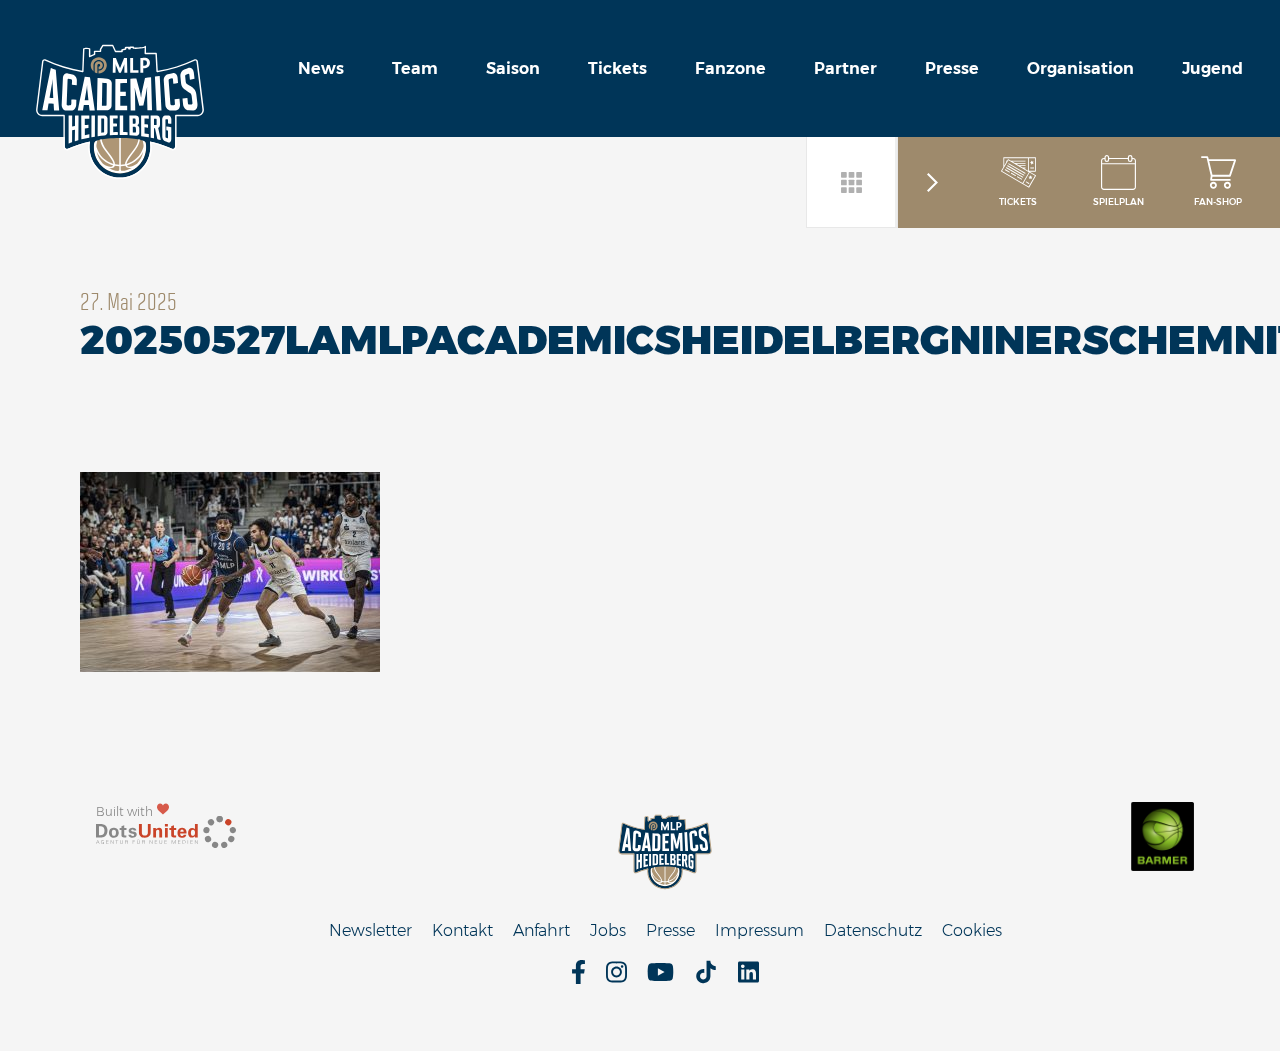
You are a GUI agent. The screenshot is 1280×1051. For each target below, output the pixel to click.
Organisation (1080, 68)
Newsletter (370, 930)
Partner (845, 68)
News (321, 68)
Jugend (1212, 68)
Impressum (759, 930)
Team (415, 68)
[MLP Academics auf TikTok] (706, 978)
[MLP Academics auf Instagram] (616, 978)
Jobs (608, 930)
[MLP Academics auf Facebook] (578, 978)
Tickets (617, 68)
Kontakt (462, 930)
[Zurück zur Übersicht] (852, 182)
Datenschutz (873, 930)
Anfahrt (541, 930)
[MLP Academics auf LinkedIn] (748, 978)
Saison (513, 68)
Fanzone (730, 68)
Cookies (972, 930)
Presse (952, 68)
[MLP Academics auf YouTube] (660, 978)
